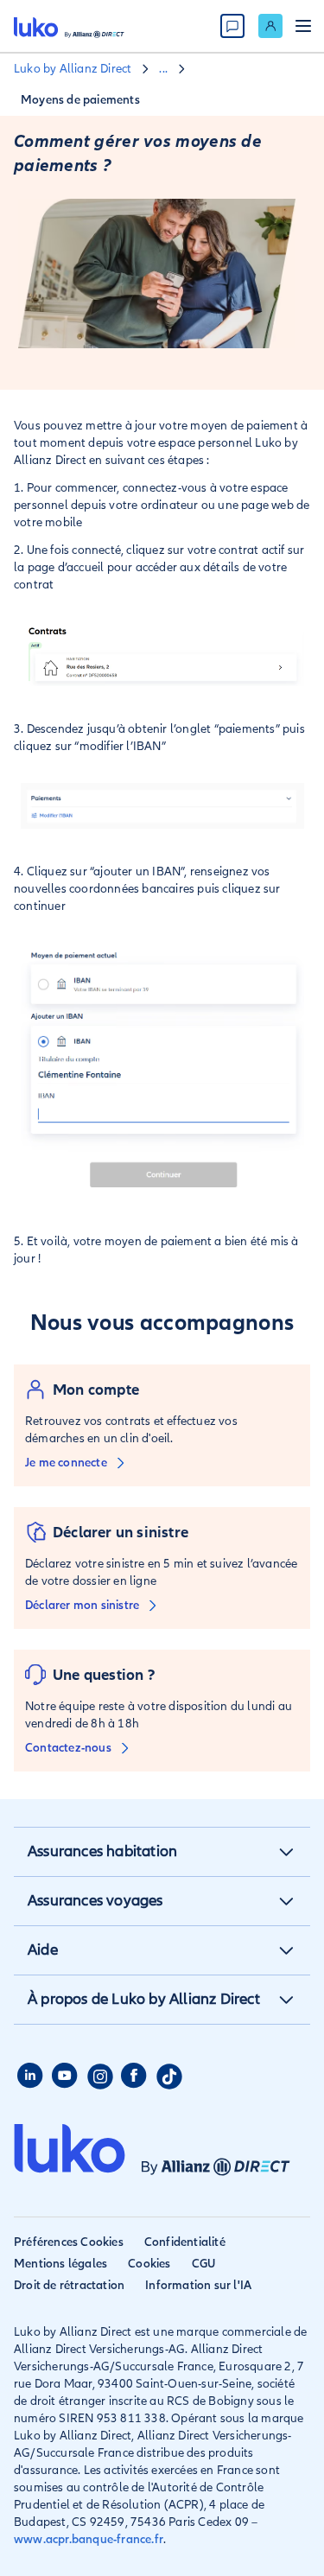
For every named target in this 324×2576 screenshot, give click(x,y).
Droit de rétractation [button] (69, 2285)
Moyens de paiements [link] (80, 100)
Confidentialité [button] (185, 2242)
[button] (286, 1852)
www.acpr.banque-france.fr (89, 2539)
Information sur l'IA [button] (198, 2285)
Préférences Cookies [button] (69, 2242)
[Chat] (232, 26)
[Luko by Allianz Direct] (69, 26)
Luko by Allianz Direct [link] (73, 69)
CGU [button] (204, 2264)
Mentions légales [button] (60, 2264)
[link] (270, 26)
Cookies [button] (149, 2264)
